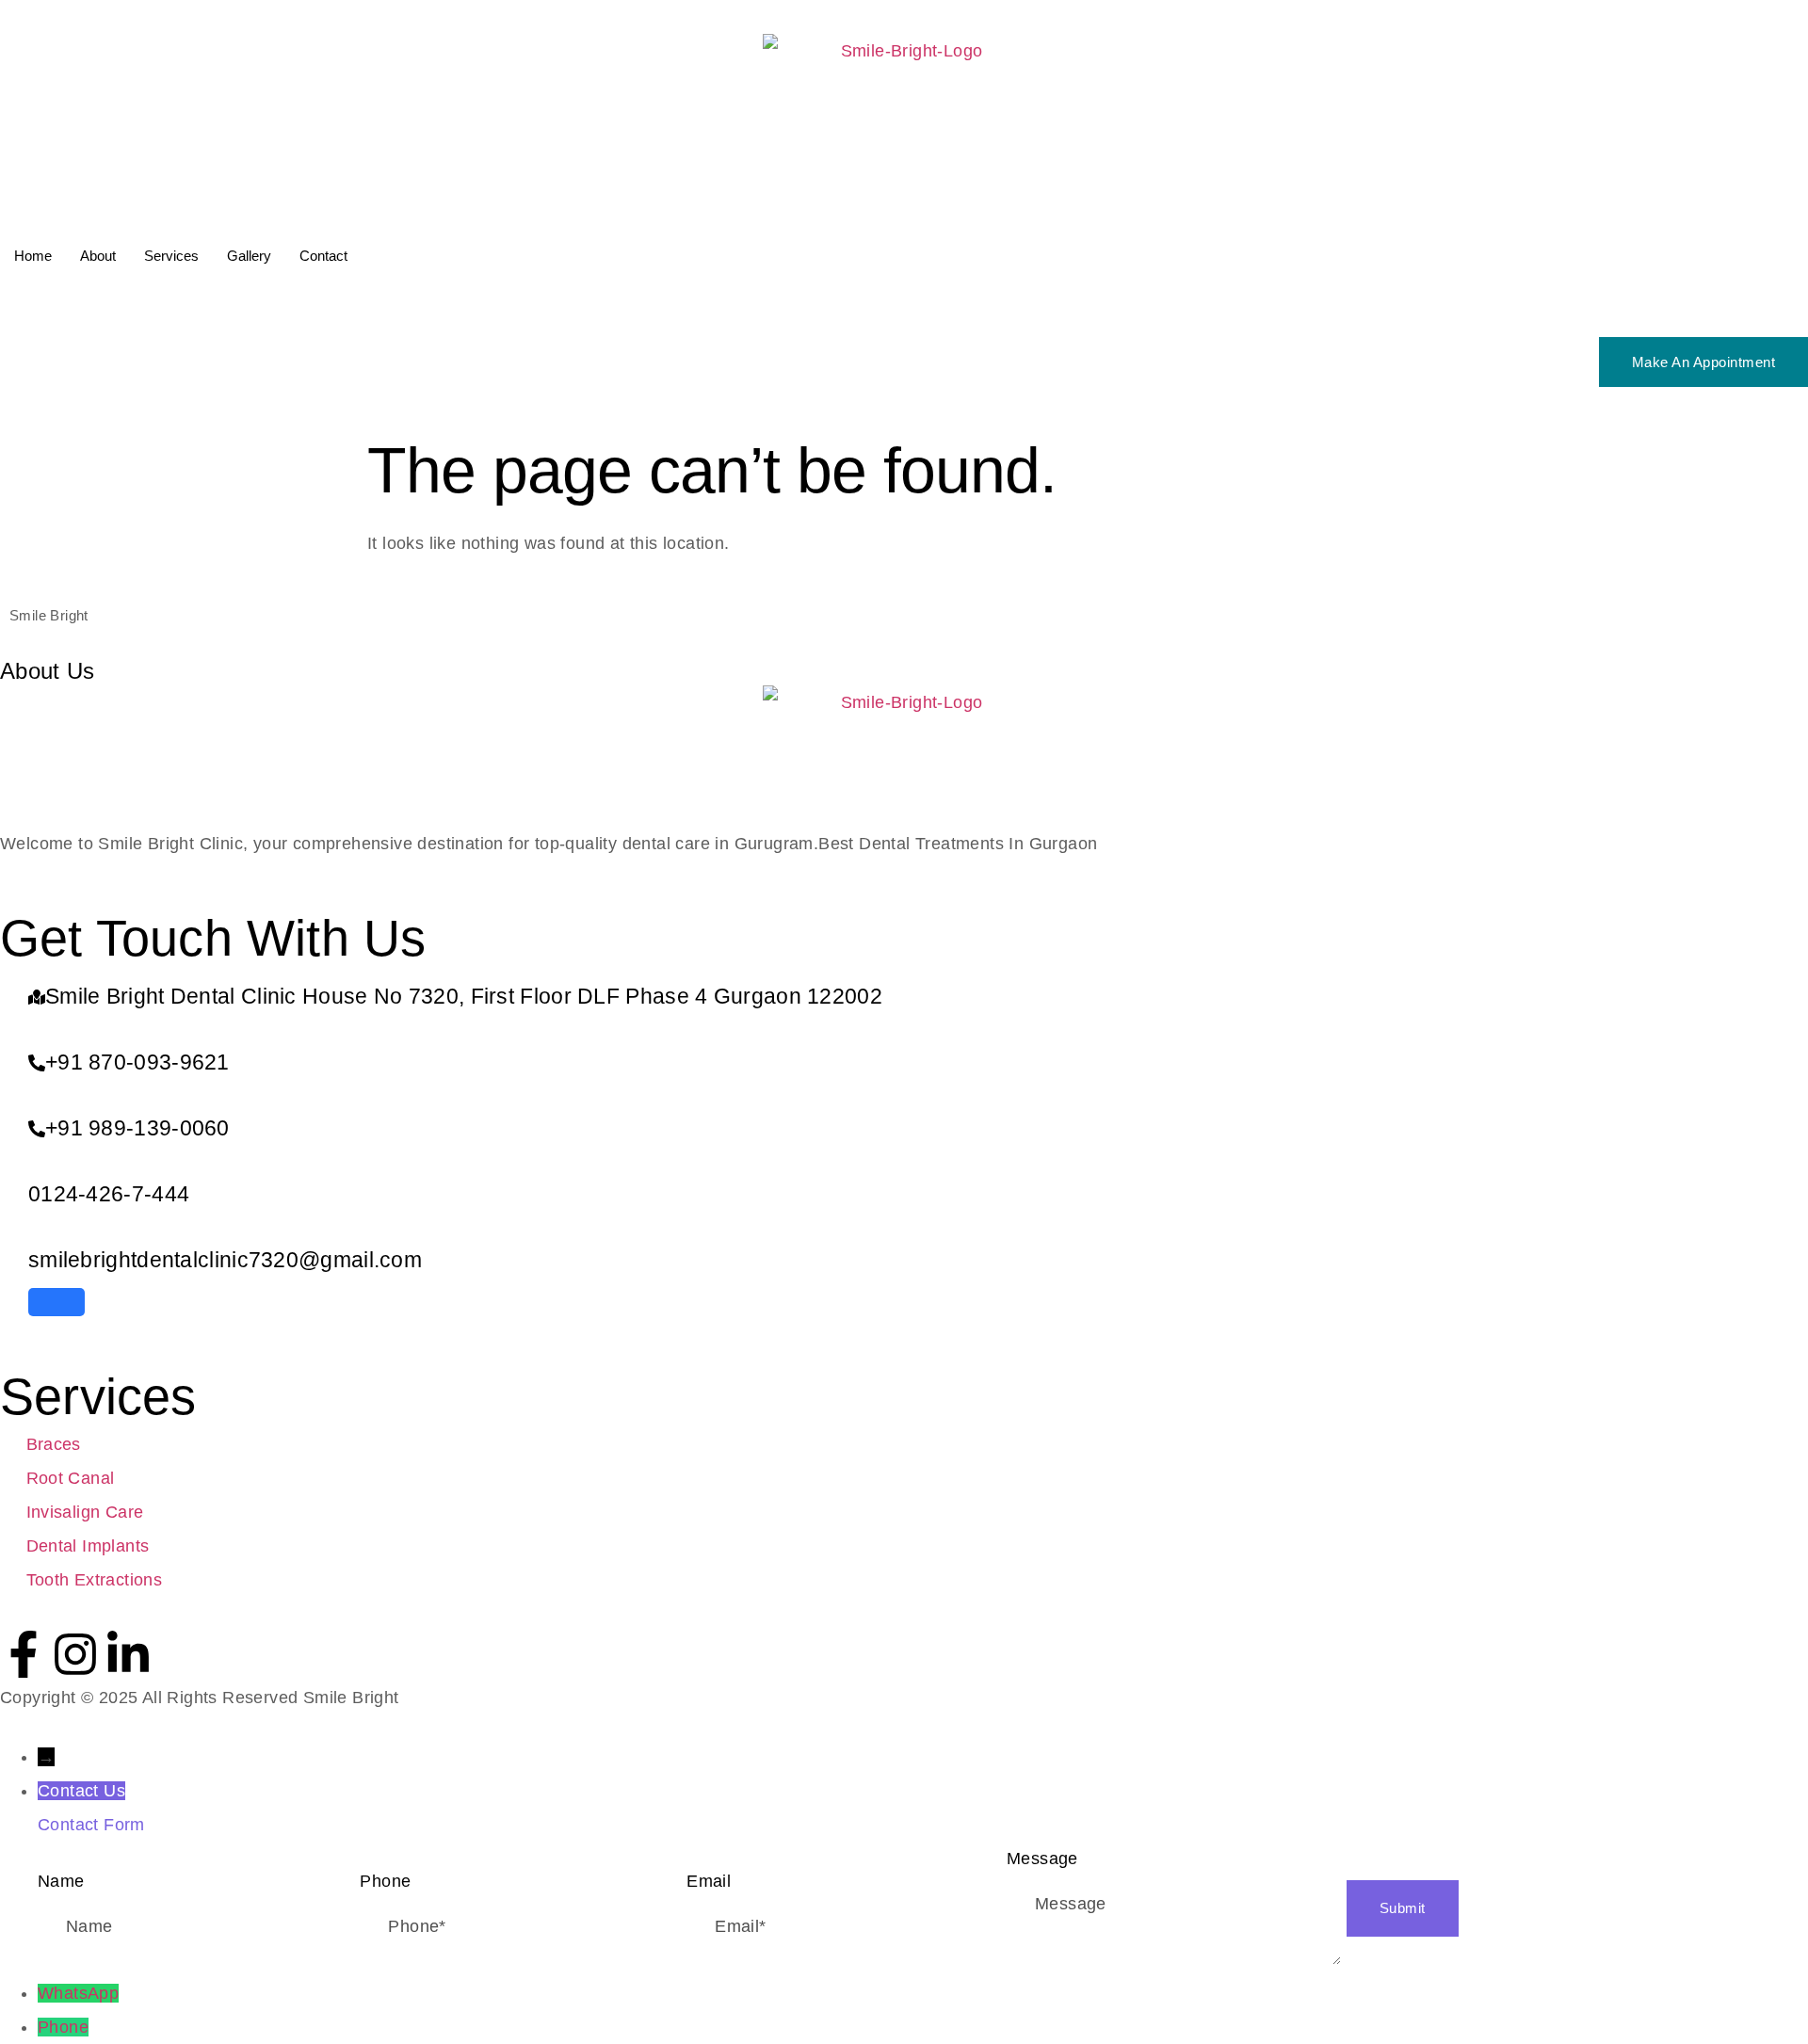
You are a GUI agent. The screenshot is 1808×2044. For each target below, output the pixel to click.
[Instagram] (75, 1654)
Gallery (249, 256)
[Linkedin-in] (128, 1654)
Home (33, 256)
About (98, 256)
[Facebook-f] (24, 1654)
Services (171, 256)
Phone (63, 2027)
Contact (323, 256)
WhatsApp (78, 1993)
